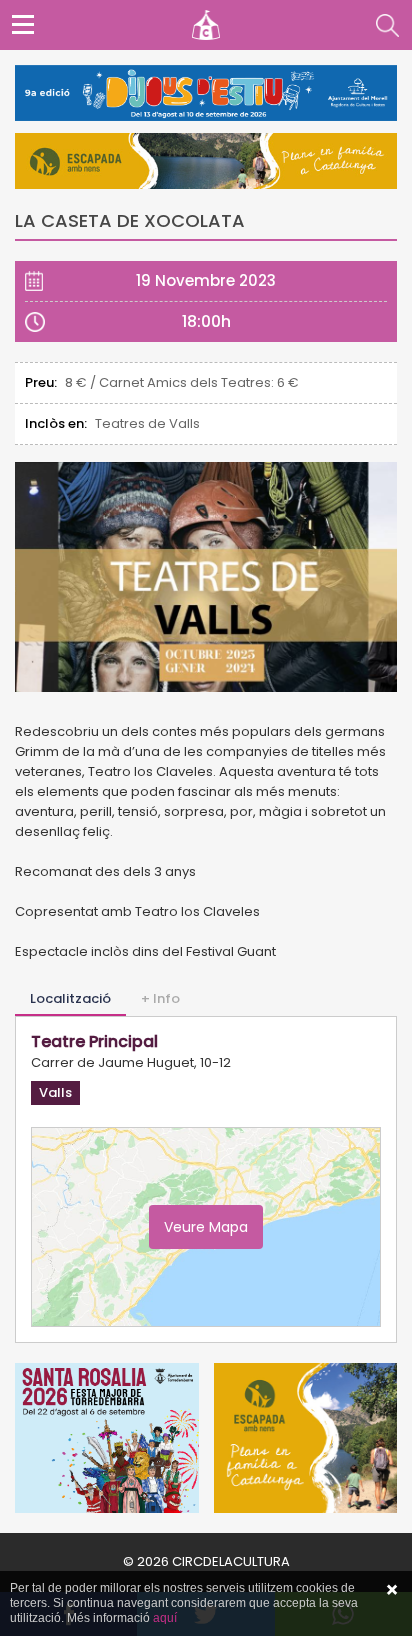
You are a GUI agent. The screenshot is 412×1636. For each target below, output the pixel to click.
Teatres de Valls (147, 423)
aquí (165, 1618)
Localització (70, 998)
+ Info (160, 998)
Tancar (392, 1590)
